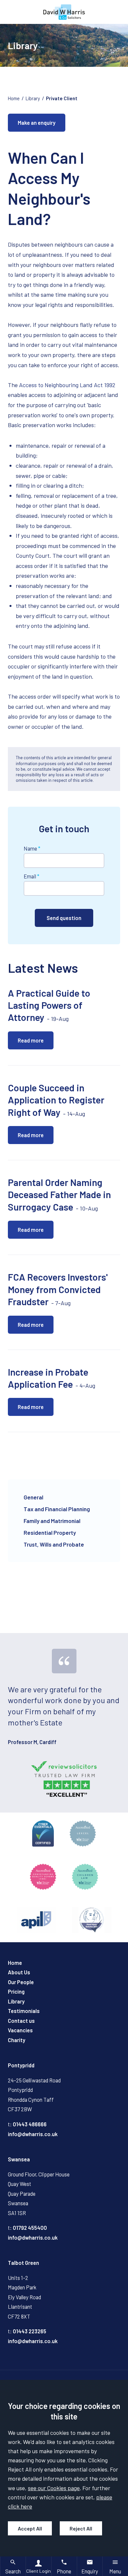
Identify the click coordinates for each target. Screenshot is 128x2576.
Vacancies (20, 2030)
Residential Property (50, 1532)
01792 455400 (30, 2228)
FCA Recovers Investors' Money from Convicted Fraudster (58, 1289)
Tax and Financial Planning (57, 1509)
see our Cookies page (54, 2488)
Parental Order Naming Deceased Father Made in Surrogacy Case (59, 1194)
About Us (19, 1972)
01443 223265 (30, 2331)
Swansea (19, 2159)
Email (30, 876)
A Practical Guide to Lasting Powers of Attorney (49, 1005)
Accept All (30, 2528)
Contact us (21, 2021)
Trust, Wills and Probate (54, 1544)
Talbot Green (23, 2263)
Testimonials (24, 2011)
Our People (21, 1982)
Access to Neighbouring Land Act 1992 (67, 385)
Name (30, 848)
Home (14, 98)
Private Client (62, 98)
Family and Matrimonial (52, 1521)
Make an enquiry (37, 123)
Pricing (16, 1992)
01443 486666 (30, 2124)
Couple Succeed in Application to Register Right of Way (56, 1100)
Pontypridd (21, 2065)
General (33, 1497)
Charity (17, 2040)
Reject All (81, 2528)
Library (33, 98)
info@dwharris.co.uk (33, 2134)
